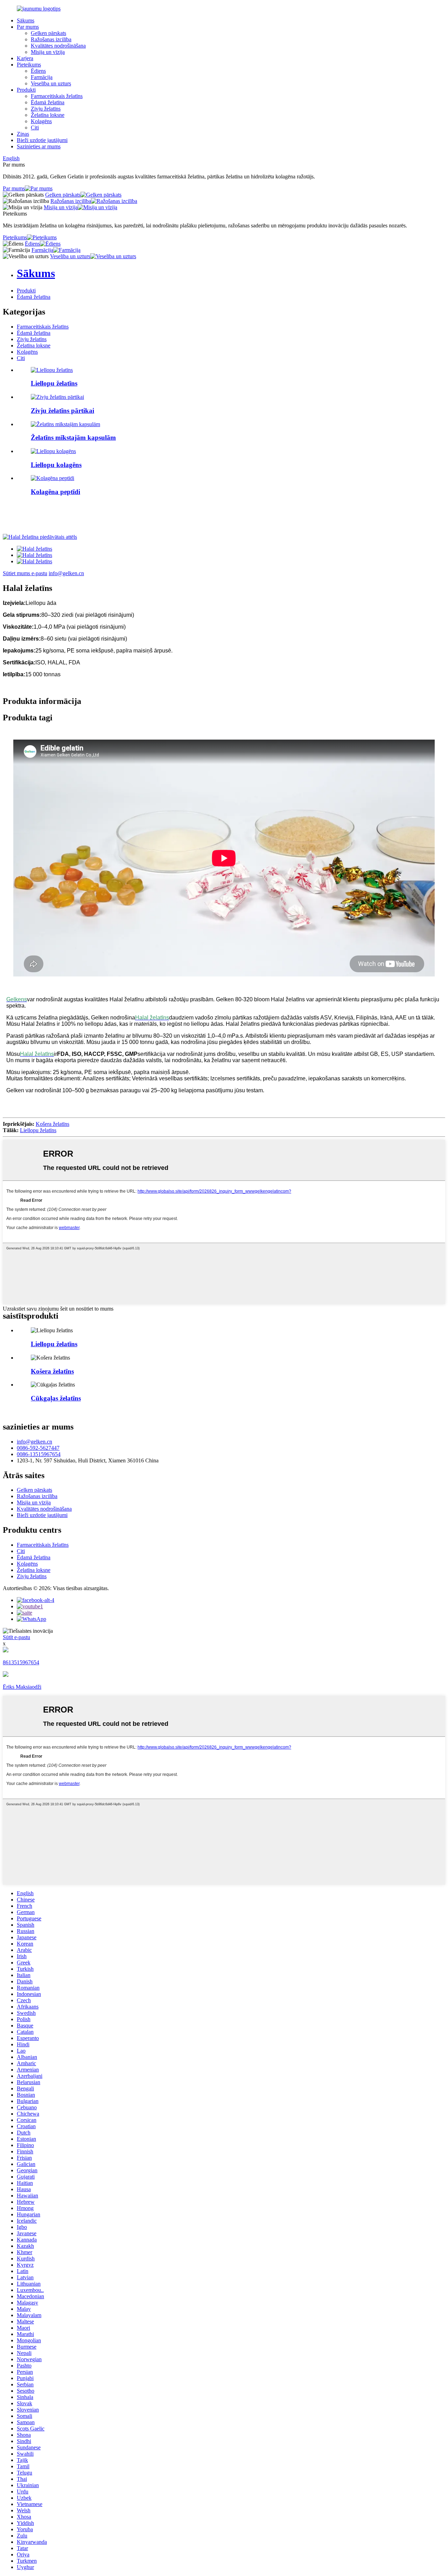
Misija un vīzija (48, 52)
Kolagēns (41, 121)
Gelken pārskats (48, 33)
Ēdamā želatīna (48, 102)
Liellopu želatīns (54, 383)
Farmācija (42, 77)
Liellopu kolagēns (56, 465)
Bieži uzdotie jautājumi (42, 140)
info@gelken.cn (66, 573)
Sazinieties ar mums (39, 146)
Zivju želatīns (46, 109)
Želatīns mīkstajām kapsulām (73, 437)
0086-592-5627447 (38, 1448)
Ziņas (23, 134)
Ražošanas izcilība (51, 39)
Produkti (26, 90)
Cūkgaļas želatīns (56, 1398)
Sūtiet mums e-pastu (25, 573)
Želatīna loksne (48, 115)
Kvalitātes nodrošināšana (58, 46)
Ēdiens (38, 71)
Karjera (25, 58)
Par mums (28, 27)
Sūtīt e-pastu (16, 1637)
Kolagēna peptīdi (55, 492)
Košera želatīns (52, 1124)
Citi (35, 128)
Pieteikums (29, 65)
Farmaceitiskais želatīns (57, 96)
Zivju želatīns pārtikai (62, 411)
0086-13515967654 (39, 1454)
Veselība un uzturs (51, 83)
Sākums (26, 20)
